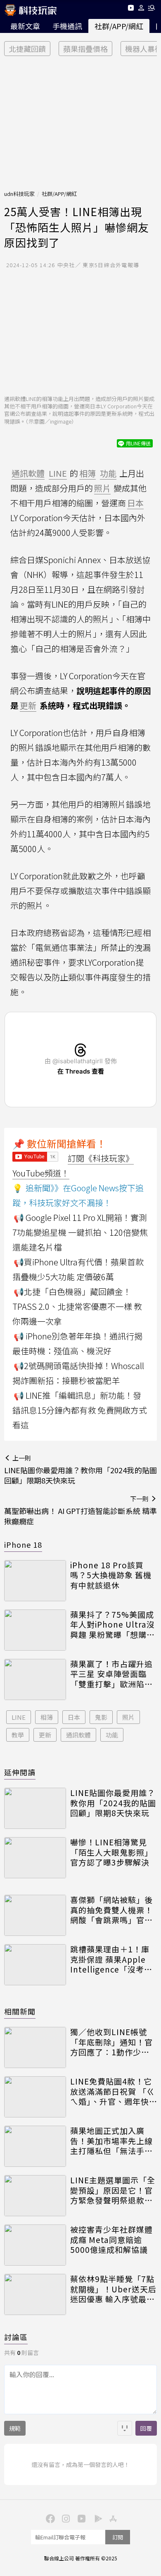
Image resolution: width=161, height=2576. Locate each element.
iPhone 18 (23, 1544)
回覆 (146, 2428)
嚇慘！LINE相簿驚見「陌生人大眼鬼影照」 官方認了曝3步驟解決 (111, 1852)
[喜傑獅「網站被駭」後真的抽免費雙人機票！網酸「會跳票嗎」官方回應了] (35, 1915)
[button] (141, 9)
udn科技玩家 (19, 194)
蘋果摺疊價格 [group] (85, 49)
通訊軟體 (78, 1735)
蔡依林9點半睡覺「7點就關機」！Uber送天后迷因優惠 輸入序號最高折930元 (113, 2289)
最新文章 (25, 26)
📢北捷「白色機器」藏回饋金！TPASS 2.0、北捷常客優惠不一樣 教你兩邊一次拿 (77, 1306)
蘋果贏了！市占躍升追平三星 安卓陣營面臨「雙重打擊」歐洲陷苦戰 (111, 1674)
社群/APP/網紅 (119, 26)
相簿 (47, 1717)
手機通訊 (67, 26)
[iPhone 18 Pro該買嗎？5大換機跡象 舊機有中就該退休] (35, 1581)
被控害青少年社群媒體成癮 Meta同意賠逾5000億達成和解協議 (111, 2240)
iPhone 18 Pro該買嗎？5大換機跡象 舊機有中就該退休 (111, 1575)
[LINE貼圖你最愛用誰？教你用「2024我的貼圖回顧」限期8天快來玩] (35, 1808)
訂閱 (118, 2537)
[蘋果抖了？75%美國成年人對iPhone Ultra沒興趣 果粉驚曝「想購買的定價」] (35, 1630)
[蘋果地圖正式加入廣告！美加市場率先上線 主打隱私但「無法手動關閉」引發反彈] (35, 2146)
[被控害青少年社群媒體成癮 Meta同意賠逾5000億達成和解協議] (35, 2245)
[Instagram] (65, 2518)
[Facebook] (49, 2518)
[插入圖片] (125, 2428)
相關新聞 (20, 2011)
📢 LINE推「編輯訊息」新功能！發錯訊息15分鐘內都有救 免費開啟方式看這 (80, 1410)
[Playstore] (96, 2518)
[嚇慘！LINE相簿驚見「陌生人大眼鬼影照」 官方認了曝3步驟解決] (35, 1858)
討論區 (16, 2337)
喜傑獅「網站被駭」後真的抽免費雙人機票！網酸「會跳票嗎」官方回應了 (111, 1910)
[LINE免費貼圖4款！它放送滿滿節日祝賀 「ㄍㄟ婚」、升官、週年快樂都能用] (35, 2097)
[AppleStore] (112, 2518)
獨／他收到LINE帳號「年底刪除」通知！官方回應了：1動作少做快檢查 (111, 2042)
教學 (18, 1735)
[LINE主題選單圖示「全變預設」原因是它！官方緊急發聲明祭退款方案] (35, 2196)
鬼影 (101, 1717)
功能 (112, 1735)
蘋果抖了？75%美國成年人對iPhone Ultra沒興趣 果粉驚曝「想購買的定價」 (112, 1625)
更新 (45, 1735)
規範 (15, 2428)
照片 (128, 1717)
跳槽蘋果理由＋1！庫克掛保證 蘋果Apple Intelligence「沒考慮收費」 (111, 1959)
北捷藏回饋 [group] (27, 49)
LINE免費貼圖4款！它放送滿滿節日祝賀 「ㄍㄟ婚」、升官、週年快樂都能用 (112, 2092)
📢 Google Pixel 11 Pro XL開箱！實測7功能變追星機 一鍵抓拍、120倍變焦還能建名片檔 (80, 1232)
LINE (19, 1717)
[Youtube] (131, 9)
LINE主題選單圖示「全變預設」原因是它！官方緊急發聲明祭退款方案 (113, 2190)
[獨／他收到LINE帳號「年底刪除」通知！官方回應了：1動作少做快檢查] (35, 2047)
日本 (74, 1717)
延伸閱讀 (20, 1772)
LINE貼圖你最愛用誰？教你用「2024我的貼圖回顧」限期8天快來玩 (113, 1803)
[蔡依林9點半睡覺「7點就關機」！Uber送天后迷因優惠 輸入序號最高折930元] (35, 2294)
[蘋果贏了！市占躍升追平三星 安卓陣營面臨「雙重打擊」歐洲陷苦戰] (35, 1679)
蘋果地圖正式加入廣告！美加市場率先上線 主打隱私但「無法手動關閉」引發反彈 (111, 2141)
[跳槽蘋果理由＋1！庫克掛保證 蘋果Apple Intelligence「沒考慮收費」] (35, 1965)
